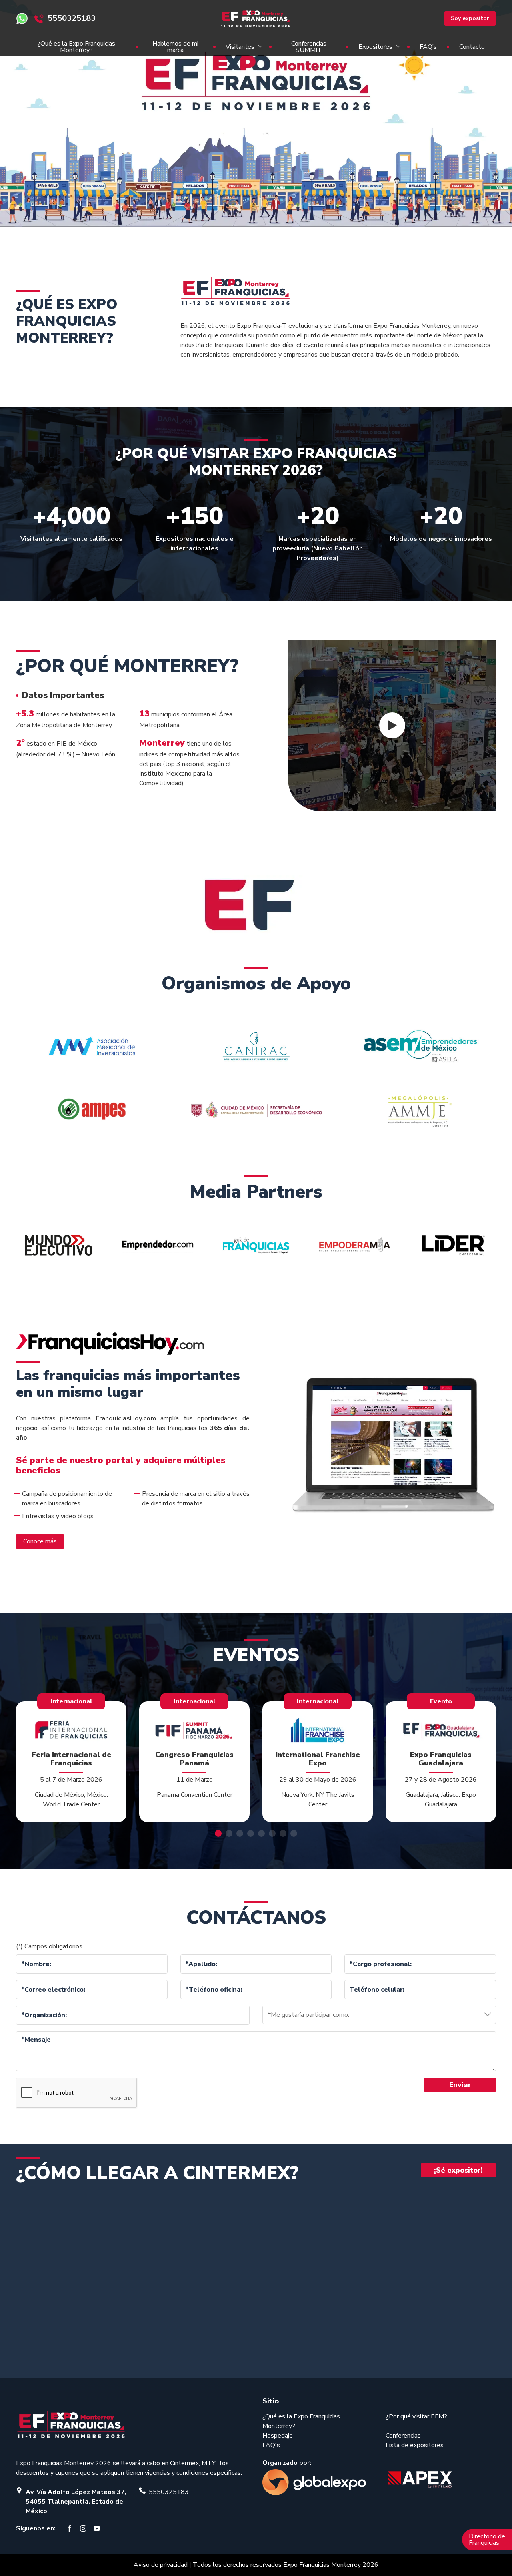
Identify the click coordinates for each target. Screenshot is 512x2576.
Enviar (460, 2085)
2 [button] (229, 1833)
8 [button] (294, 1833)
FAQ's (271, 2445)
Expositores (375, 47)
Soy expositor (470, 18)
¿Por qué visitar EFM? (416, 2416)
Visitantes (240, 47)
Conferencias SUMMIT (309, 47)
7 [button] (283, 1833)
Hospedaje (278, 2436)
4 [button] (251, 1833)
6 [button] (272, 1833)
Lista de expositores (415, 2445)
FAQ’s (428, 47)
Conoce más (40, 1541)
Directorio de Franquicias (487, 2540)
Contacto (472, 47)
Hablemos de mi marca (175, 47)
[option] (256, 115)
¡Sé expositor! (458, 2170)
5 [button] (261, 1833)
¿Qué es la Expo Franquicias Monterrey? (76, 47)
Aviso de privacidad (161, 2565)
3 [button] (240, 1833)
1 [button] (218, 1833)
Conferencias (403, 2436)
